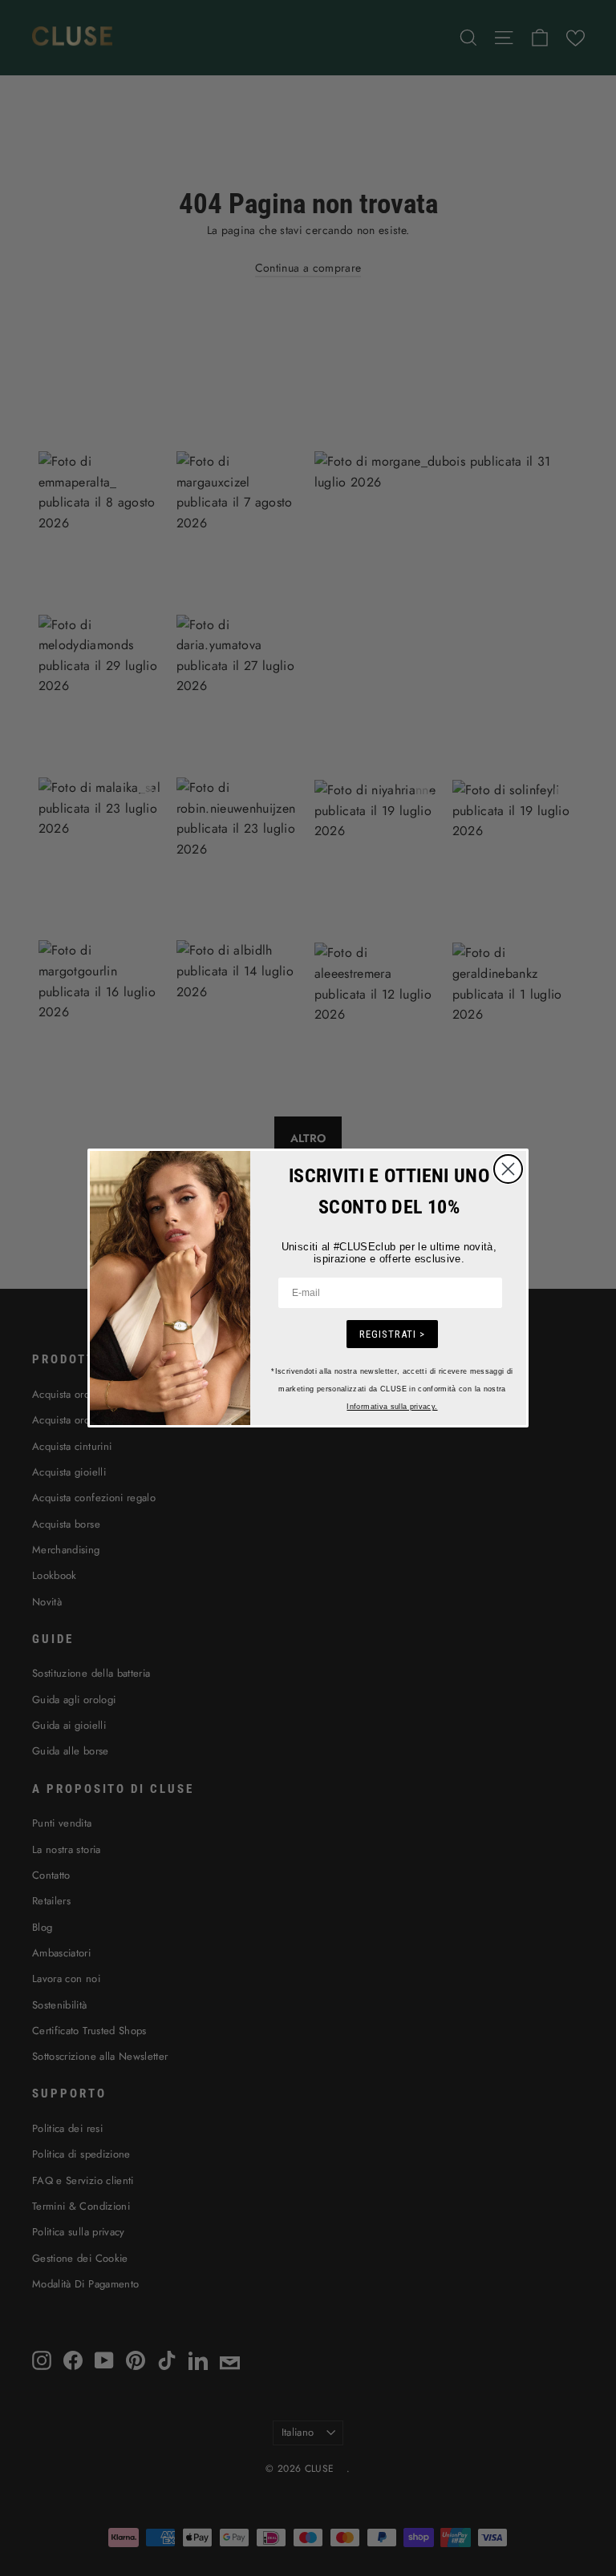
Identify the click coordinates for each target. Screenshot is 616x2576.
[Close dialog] (508, 1169)
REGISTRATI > (392, 1334)
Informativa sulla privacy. (392, 1407)
